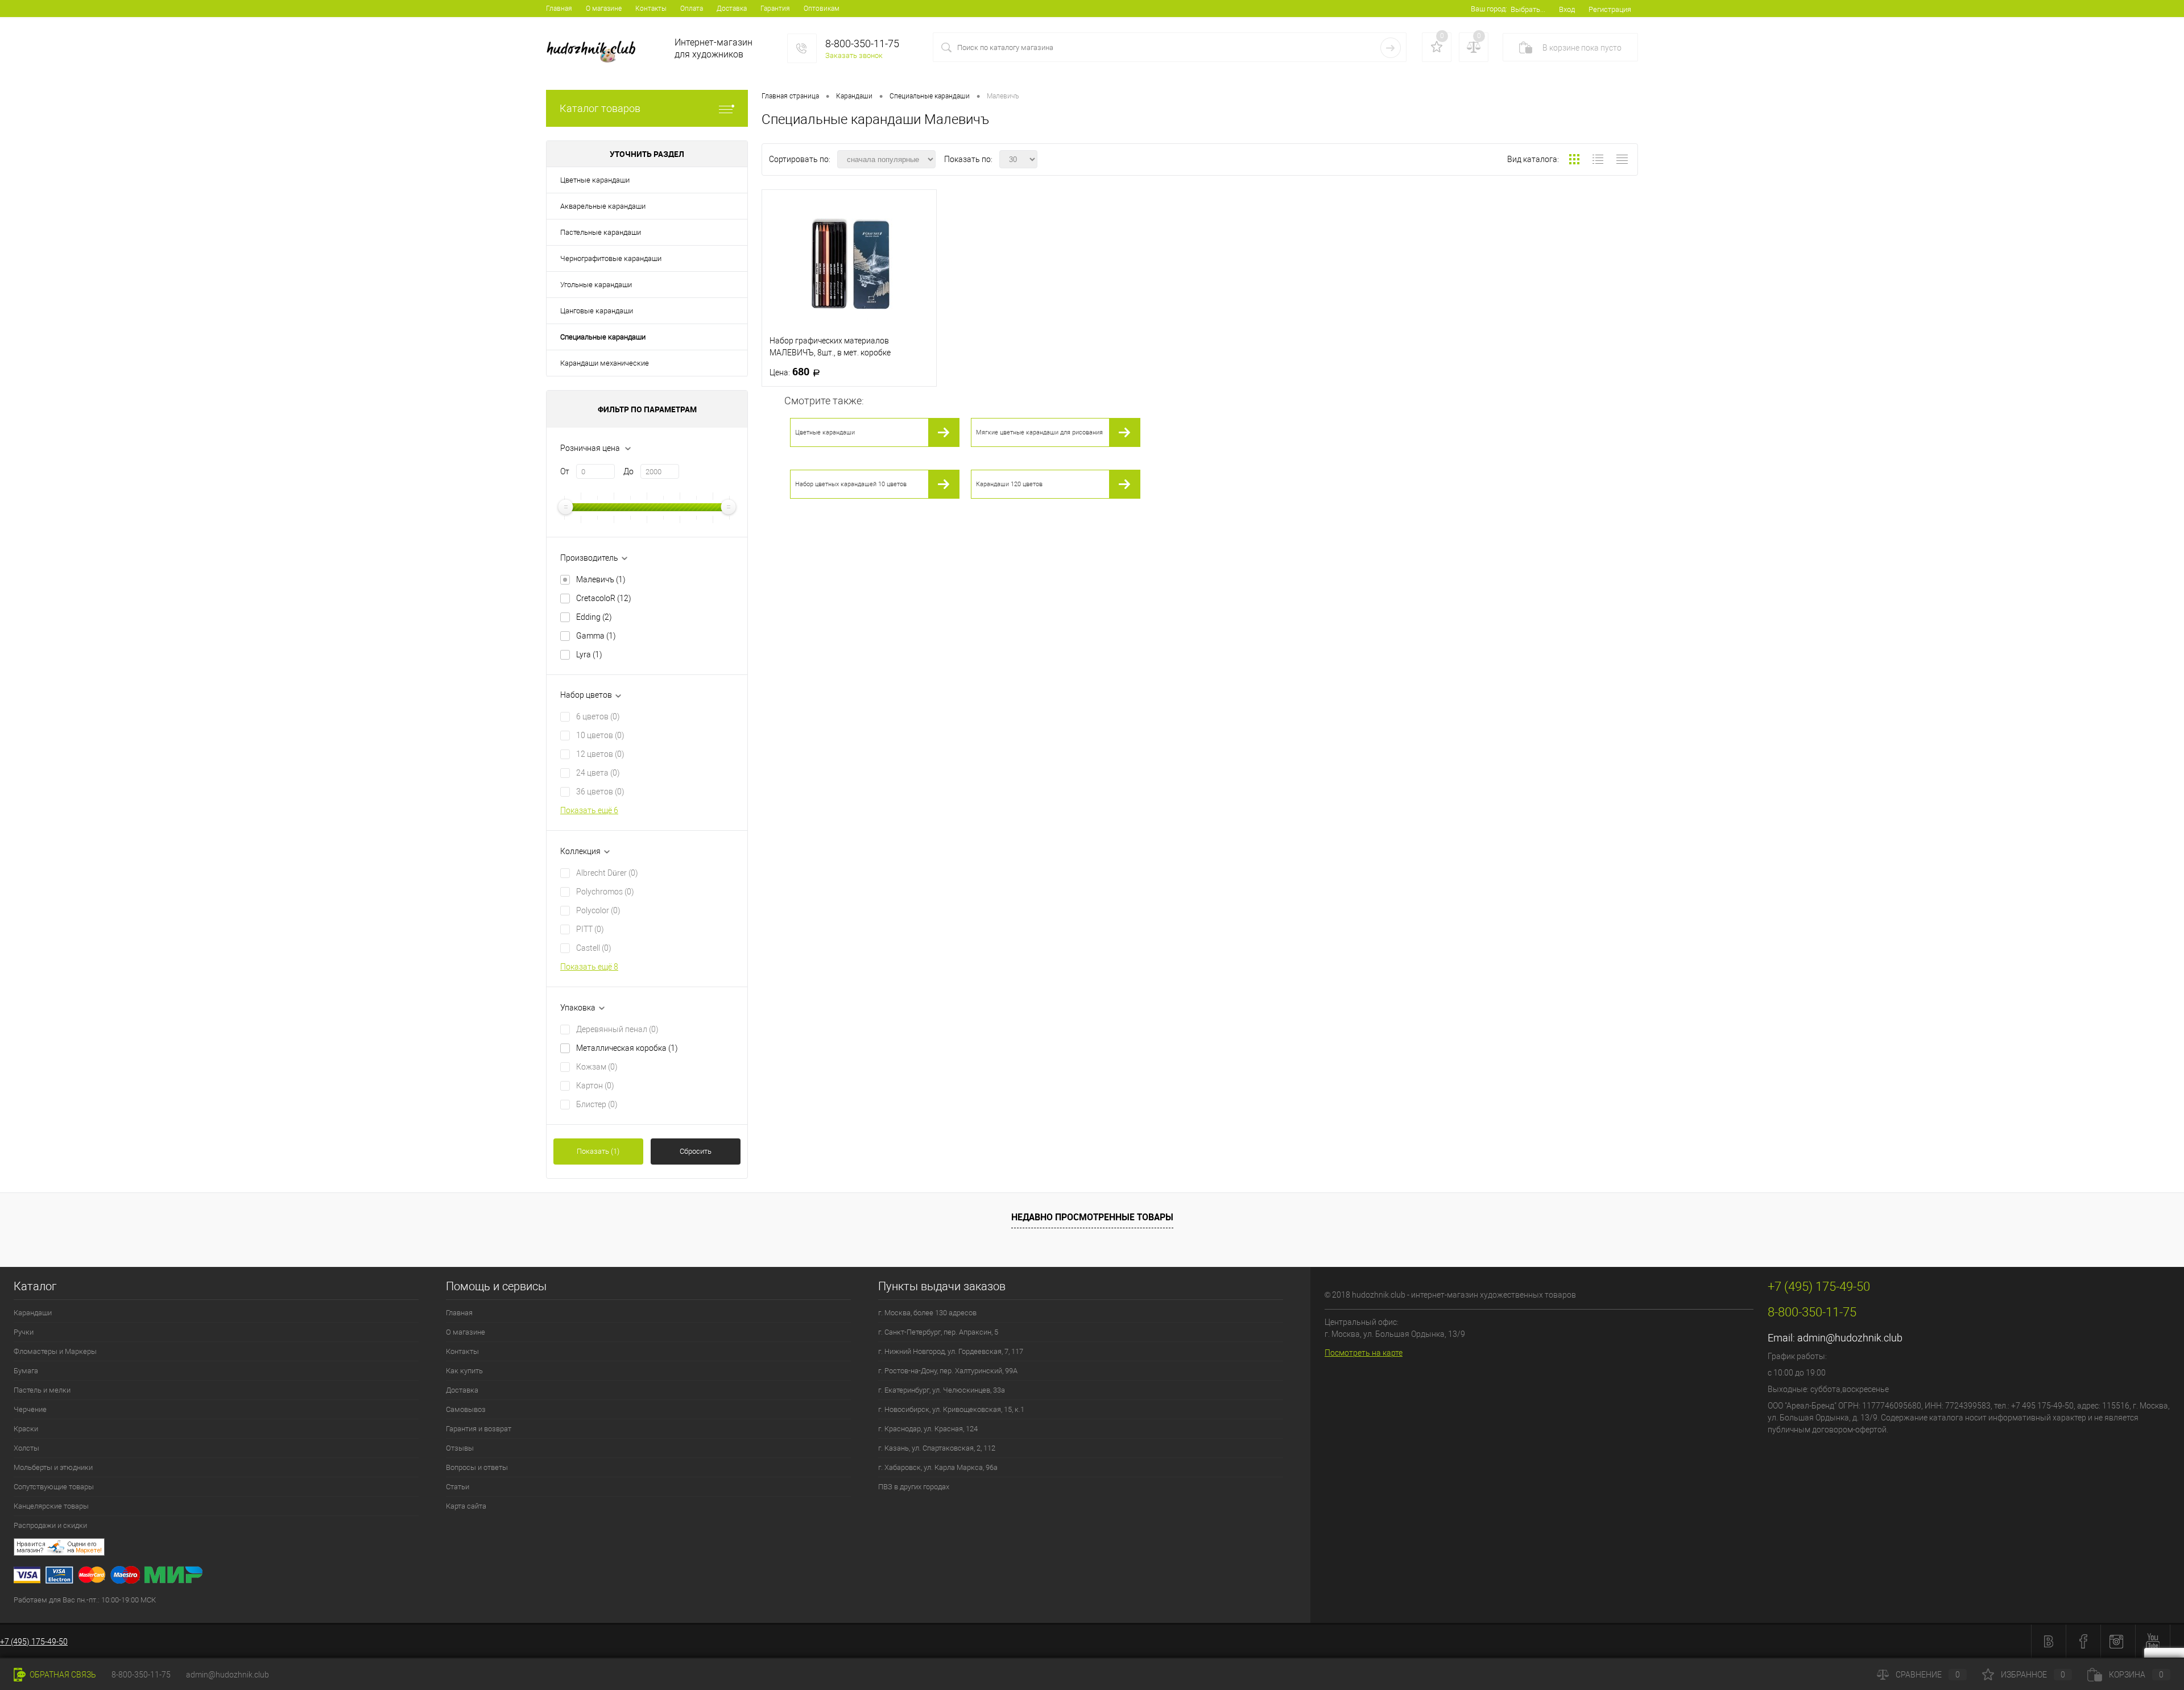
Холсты (26, 1448)
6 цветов (598, 716)
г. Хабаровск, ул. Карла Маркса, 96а (938, 1467)
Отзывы (460, 1448)
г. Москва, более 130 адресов (927, 1313)
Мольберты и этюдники (53, 1467)
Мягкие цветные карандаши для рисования (1039, 432)
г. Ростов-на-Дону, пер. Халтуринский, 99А (948, 1371)
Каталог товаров (600, 108)
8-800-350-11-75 (141, 1675)
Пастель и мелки (42, 1390)
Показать (598, 1151)
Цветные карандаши (595, 180)
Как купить (464, 1371)
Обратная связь (62, 1675)
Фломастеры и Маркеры (55, 1351)
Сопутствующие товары (54, 1487)
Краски (26, 1429)
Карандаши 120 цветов (1009, 484)
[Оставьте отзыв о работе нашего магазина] (662, 1549)
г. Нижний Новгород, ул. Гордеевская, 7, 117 (951, 1351)
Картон (595, 1086)
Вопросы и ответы (477, 1467)
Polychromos (605, 892)
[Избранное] (1437, 47)
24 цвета (598, 773)
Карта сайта (466, 1506)
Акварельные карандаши (603, 206)
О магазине (604, 9)
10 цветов (600, 735)
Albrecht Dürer (607, 873)
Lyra (589, 655)
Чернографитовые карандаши (611, 258)
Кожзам (597, 1067)
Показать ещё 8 (589, 967)
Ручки (24, 1332)
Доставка (732, 9)
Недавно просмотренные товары (1092, 1217)
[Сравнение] (1474, 47)
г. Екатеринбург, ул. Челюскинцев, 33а (942, 1390)
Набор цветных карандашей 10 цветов (851, 484)
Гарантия (775, 9)
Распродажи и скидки (50, 1525)
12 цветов (600, 754)
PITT (590, 929)
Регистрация (1610, 9)
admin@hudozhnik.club (1850, 1338)
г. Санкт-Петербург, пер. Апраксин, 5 (938, 1332)
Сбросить (696, 1151)
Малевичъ (601, 579)
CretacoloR (604, 598)
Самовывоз (466, 1409)
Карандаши (33, 1313)
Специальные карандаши (603, 337)
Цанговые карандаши (597, 311)
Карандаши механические (605, 363)
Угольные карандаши (596, 285)
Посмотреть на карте (1364, 1353)
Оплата (692, 9)
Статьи (458, 1487)
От (565, 471)
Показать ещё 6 (589, 810)
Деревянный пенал (617, 1029)
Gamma (596, 636)
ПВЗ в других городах (914, 1487)
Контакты (651, 9)
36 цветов (600, 792)
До (628, 471)
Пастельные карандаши (601, 232)
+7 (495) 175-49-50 (34, 1642)
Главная (559, 9)
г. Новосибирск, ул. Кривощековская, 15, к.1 (951, 1409)
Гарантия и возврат (479, 1429)
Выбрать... (1528, 9)
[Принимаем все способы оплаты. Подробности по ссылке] (662, 1577)
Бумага (26, 1371)
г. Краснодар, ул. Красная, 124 (928, 1429)
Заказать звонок (854, 55)
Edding (594, 617)
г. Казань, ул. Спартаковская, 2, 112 (937, 1448)
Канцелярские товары (51, 1506)
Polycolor (598, 910)
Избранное (2033, 1675)
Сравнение (1928, 1675)
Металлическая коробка (627, 1048)
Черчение (30, 1409)
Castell (594, 948)
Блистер (597, 1104)
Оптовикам (822, 9)
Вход (1567, 9)
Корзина (2136, 1675)
